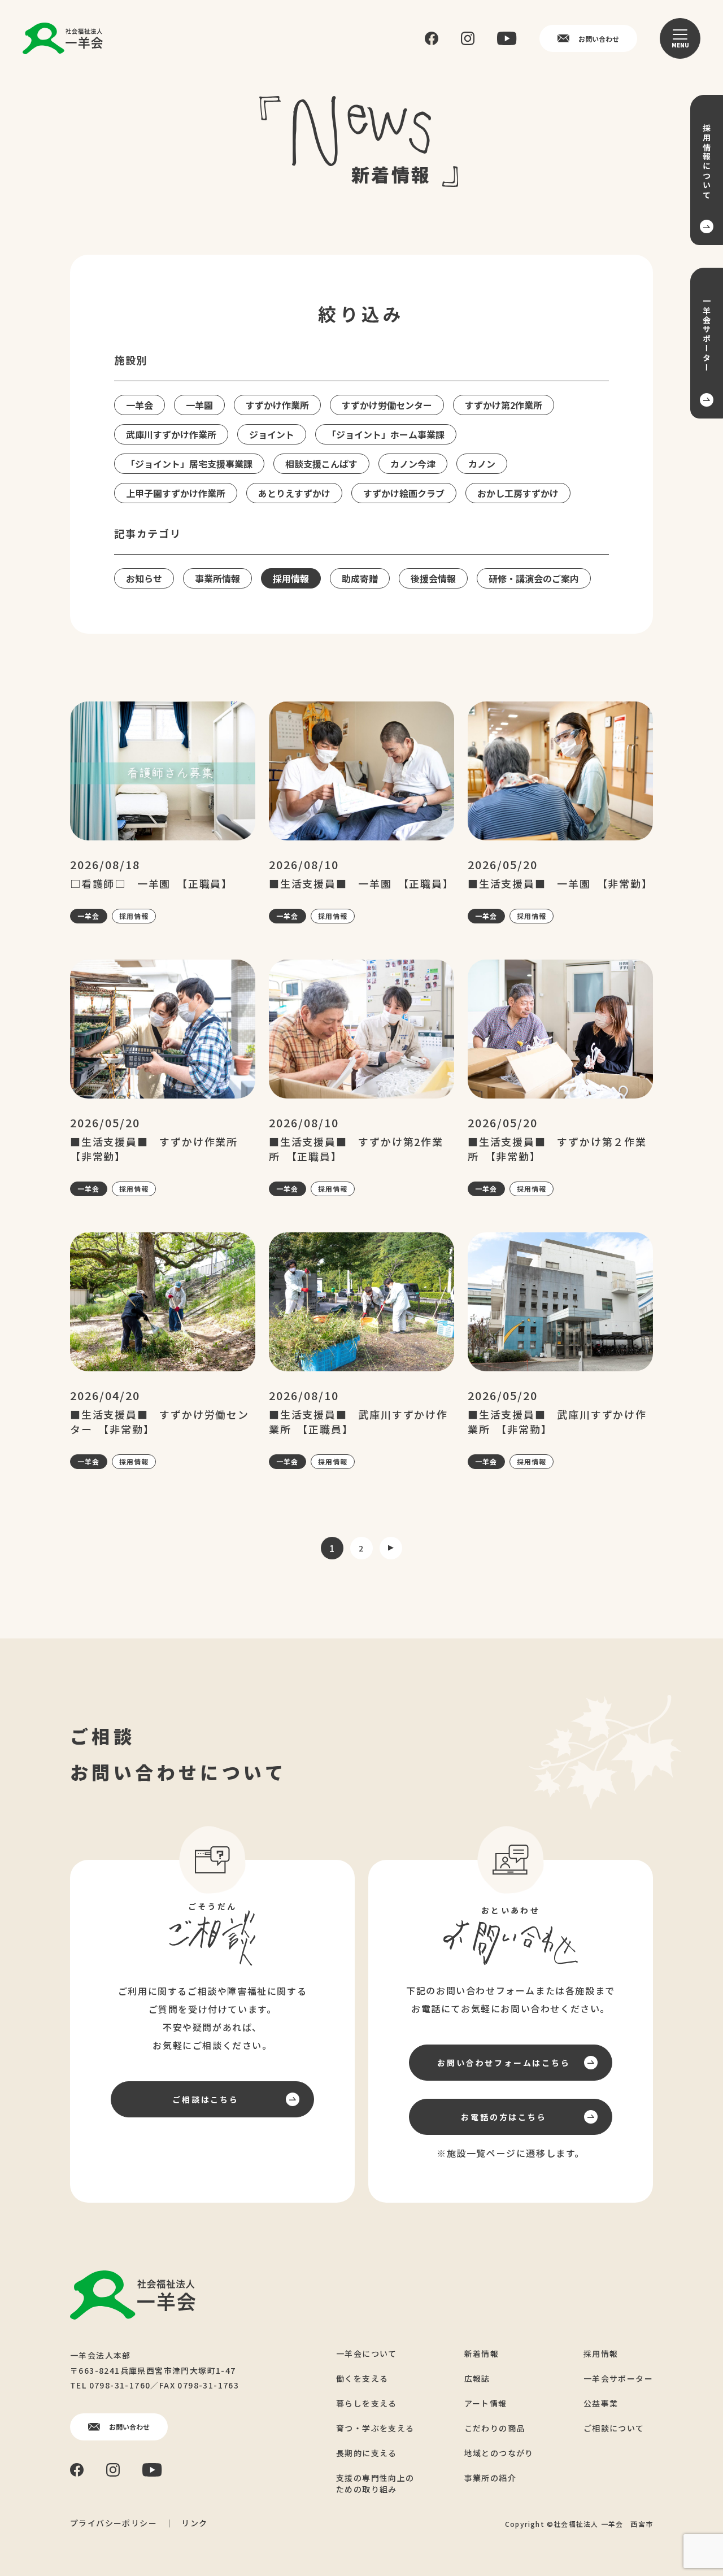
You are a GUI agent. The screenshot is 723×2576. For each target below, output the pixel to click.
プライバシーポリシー (114, 2523)
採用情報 (134, 916)
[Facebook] (432, 39)
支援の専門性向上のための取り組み (375, 2483)
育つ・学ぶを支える (375, 2428)
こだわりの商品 (495, 2428)
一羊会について (367, 2353)
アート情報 (486, 2403)
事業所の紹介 (490, 2478)
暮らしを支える (367, 2403)
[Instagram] (468, 38)
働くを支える (362, 2378)
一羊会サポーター (618, 2378)
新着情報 (482, 2353)
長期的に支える (367, 2453)
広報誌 (477, 2378)
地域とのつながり (499, 2453)
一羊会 (89, 916)
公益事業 (601, 2403)
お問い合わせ (599, 39)
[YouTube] (507, 38)
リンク (194, 2523)
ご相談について (614, 2428)
